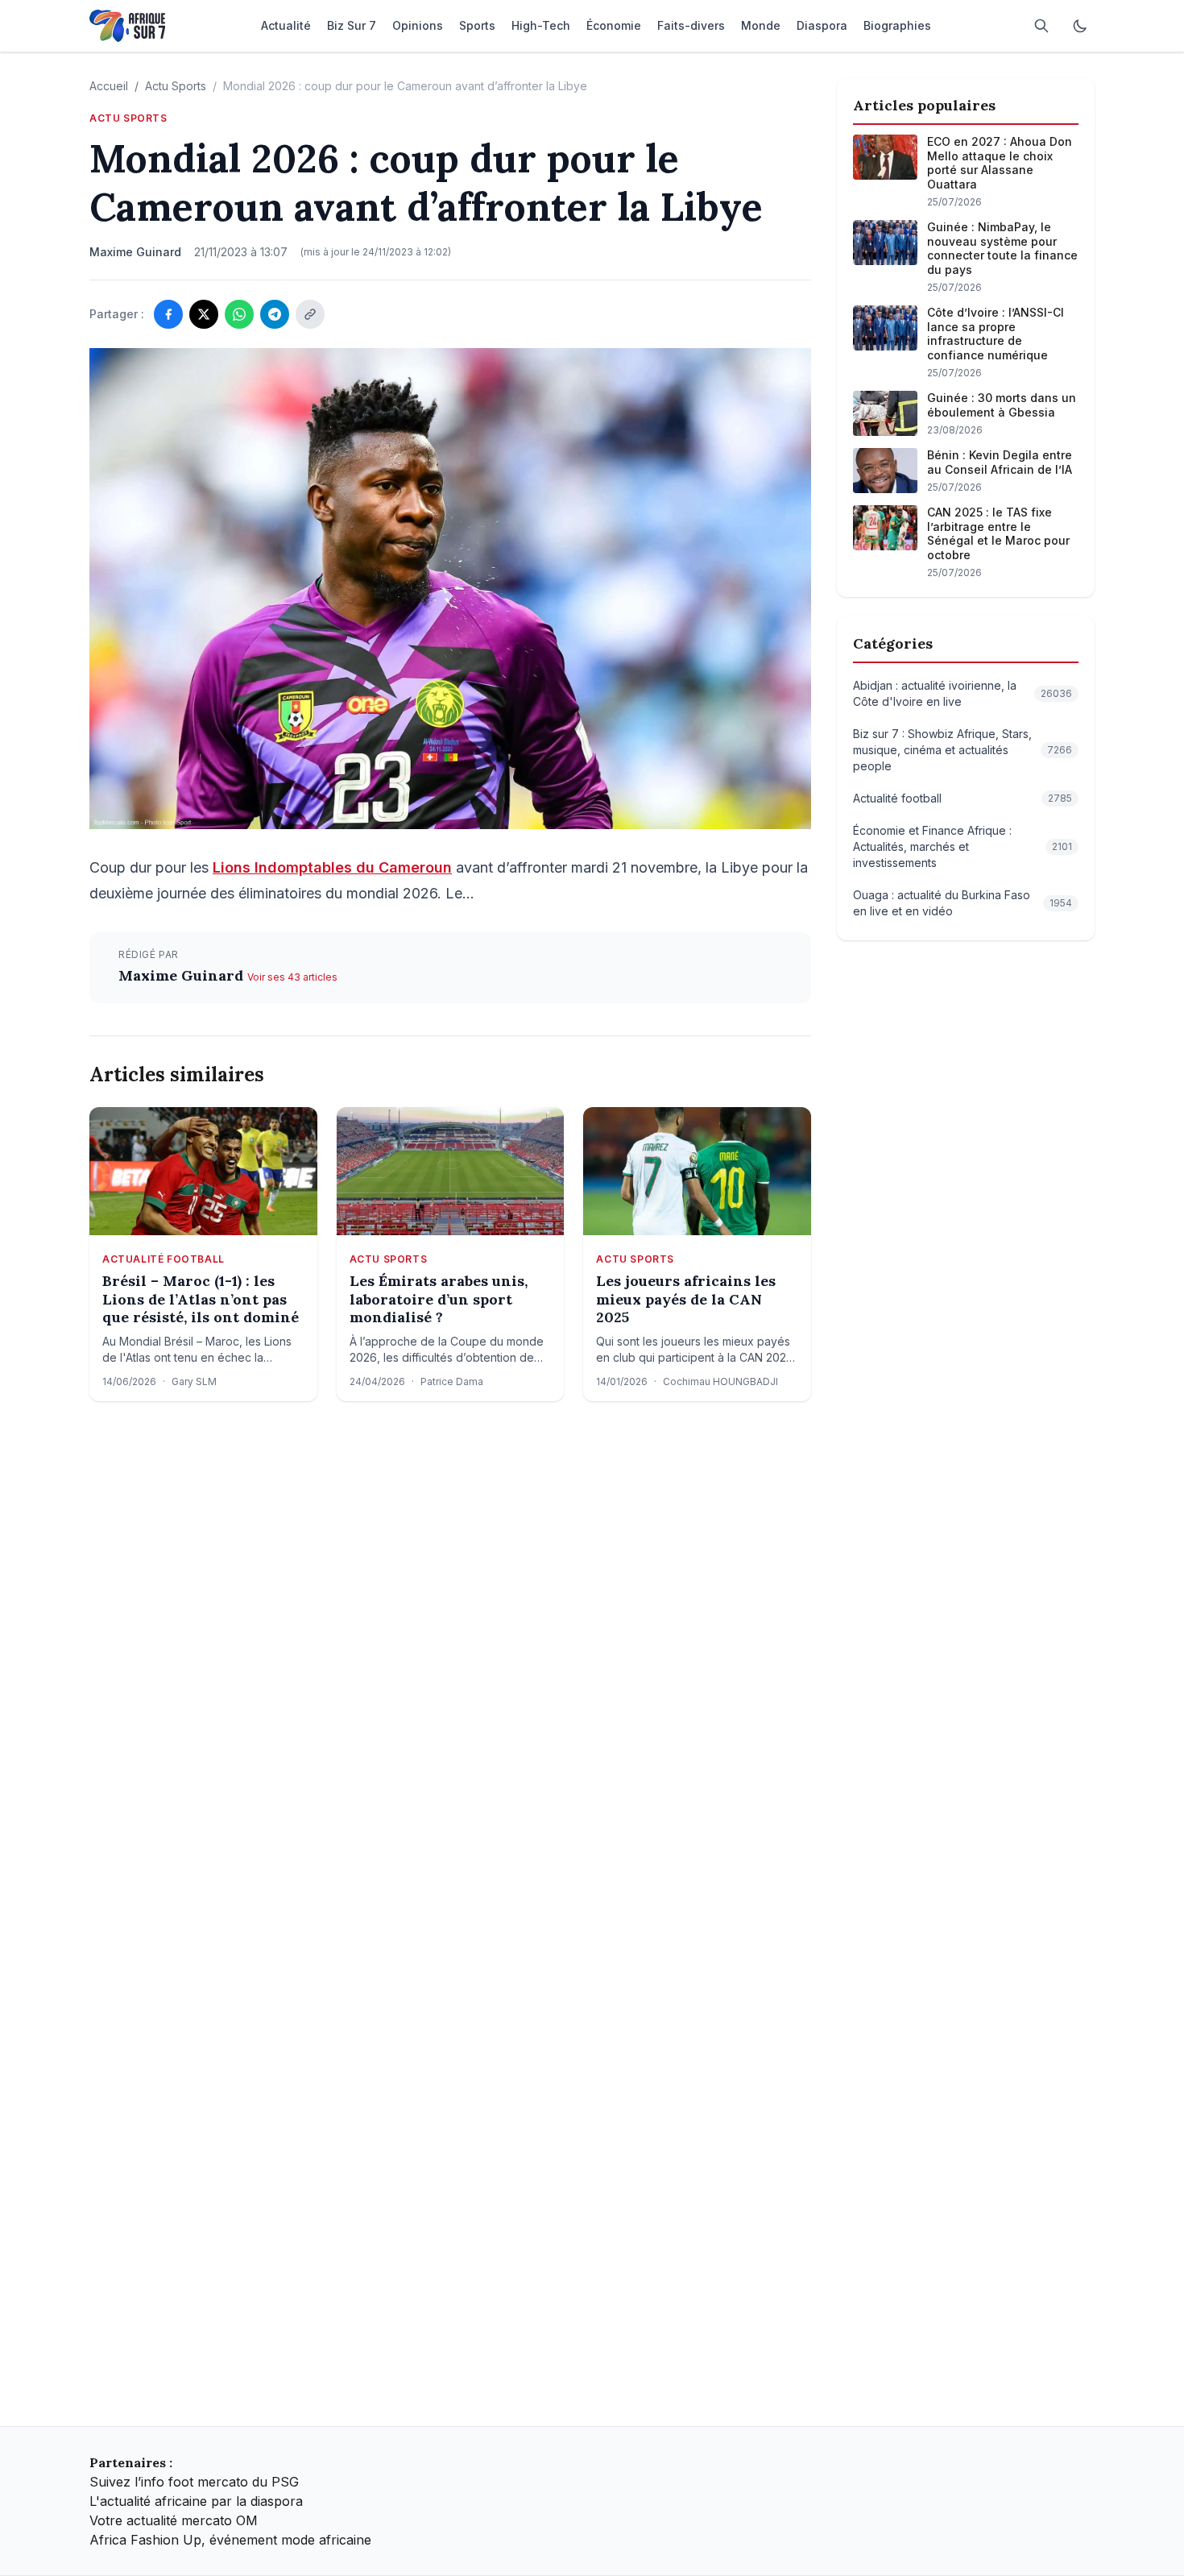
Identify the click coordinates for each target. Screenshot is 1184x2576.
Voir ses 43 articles (292, 977)
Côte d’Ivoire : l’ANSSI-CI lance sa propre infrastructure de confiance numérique (996, 334)
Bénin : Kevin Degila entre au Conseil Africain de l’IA (1000, 462)
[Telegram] (275, 314)
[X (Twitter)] (204, 314)
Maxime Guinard (183, 975)
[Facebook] (168, 314)
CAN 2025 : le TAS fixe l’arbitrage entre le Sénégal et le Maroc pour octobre (998, 533)
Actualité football (164, 1259)
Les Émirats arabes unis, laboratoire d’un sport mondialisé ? (439, 1299)
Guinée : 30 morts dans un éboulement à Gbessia (1002, 405)
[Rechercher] (1041, 26)
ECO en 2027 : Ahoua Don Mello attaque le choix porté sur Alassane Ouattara (1000, 163)
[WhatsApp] (239, 314)
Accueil (109, 86)
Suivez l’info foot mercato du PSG (194, 2482)
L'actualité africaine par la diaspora (196, 2501)
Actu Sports (176, 86)
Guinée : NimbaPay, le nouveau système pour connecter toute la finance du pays (1002, 248)
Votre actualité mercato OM (174, 2520)
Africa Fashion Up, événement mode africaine (230, 2540)
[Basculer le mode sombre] (1080, 26)
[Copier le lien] (310, 314)
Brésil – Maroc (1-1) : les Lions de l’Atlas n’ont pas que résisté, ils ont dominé (201, 1299)
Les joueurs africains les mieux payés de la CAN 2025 (686, 1299)
